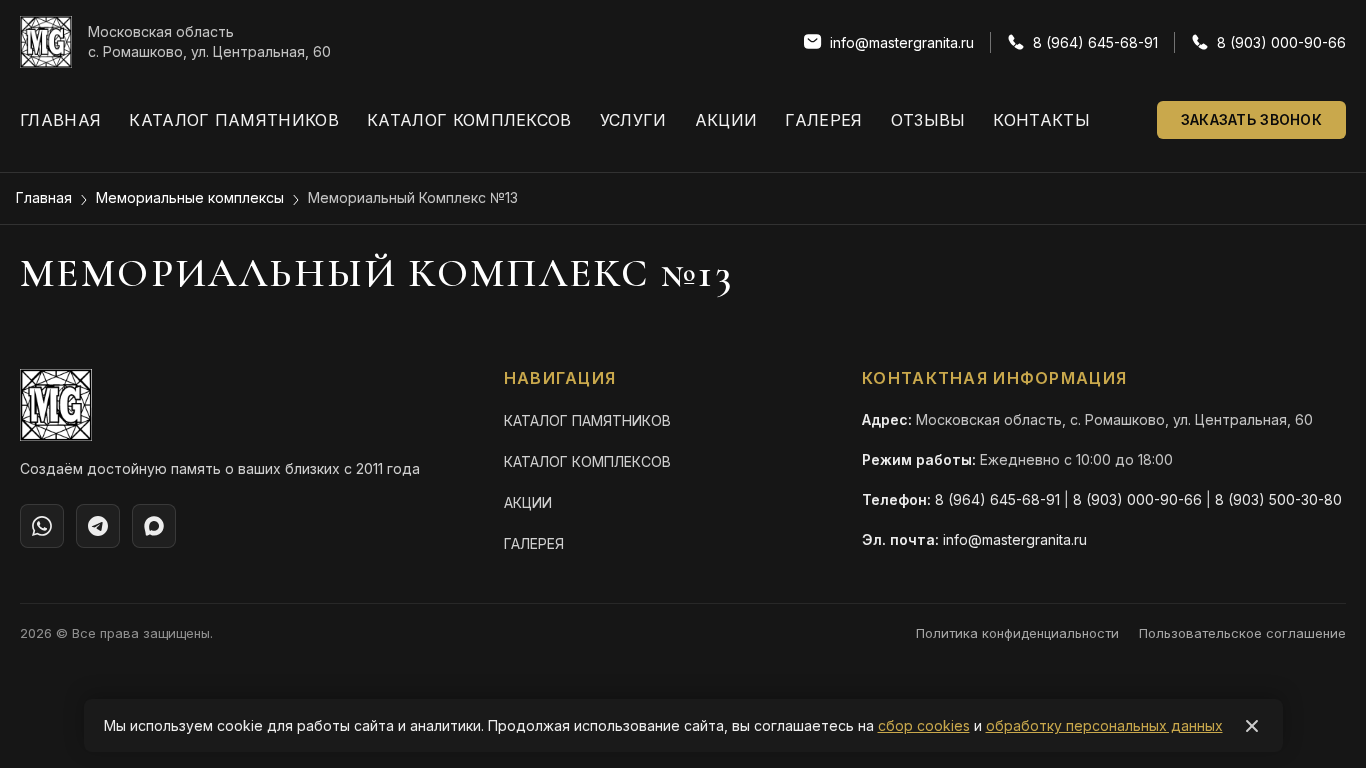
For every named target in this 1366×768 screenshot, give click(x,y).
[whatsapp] (42, 526)
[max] (154, 526)
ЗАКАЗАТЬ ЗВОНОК (1251, 119)
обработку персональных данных (1104, 725)
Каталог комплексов (469, 120)
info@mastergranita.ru (1015, 539)
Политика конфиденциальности (1017, 633)
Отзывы (928, 120)
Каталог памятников (234, 120)
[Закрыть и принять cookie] (1252, 726)
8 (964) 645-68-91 (997, 499)
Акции (726, 120)
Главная (60, 120)
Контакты (1041, 120)
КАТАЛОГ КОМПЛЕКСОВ (587, 461)
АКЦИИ (528, 502)
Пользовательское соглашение (1242, 633)
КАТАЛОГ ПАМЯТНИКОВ (587, 420)
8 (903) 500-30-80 (1278, 499)
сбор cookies (924, 725)
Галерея (823, 120)
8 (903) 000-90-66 (1137, 499)
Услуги (633, 120)
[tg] (98, 526)
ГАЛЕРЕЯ (534, 543)
